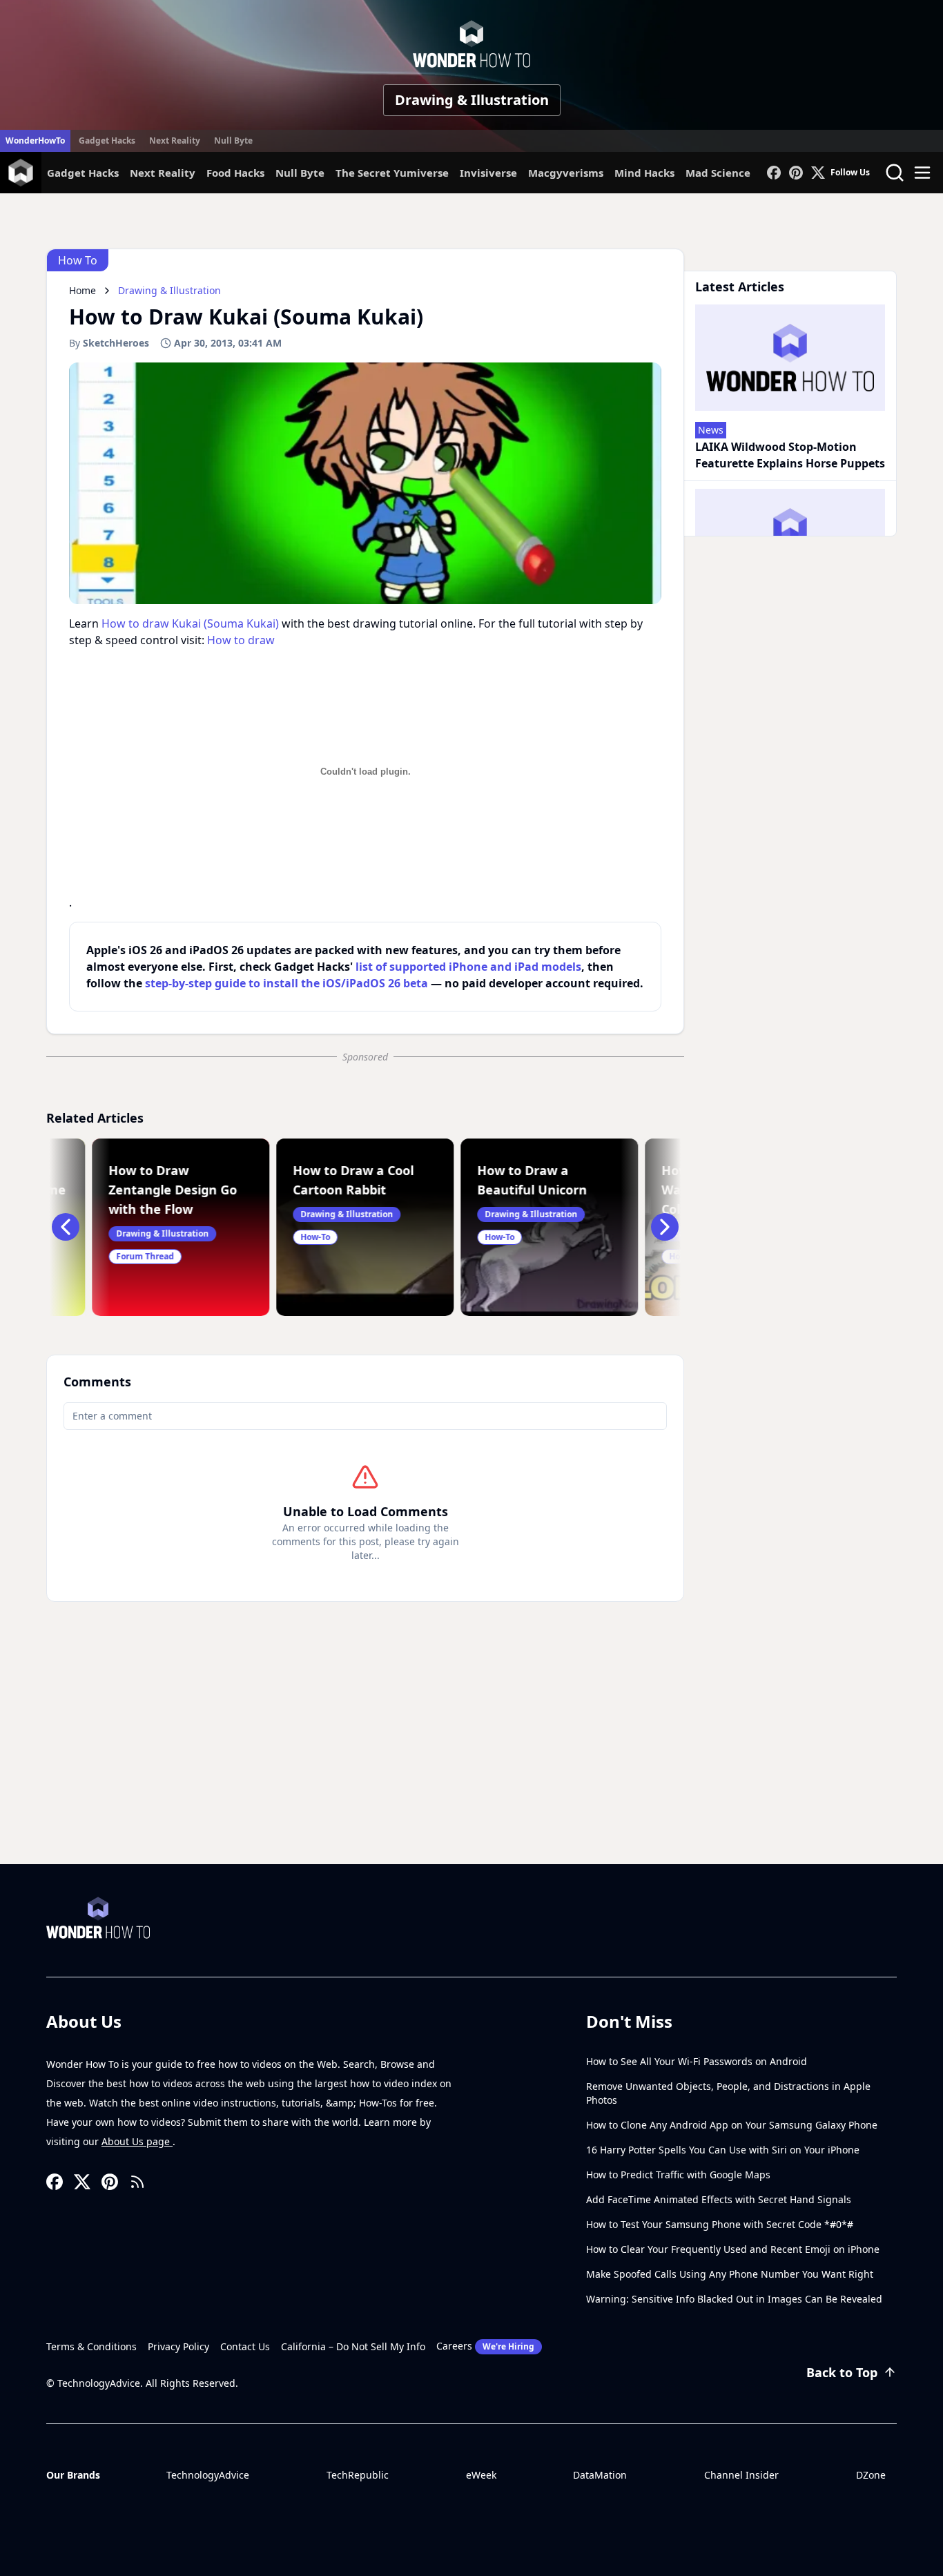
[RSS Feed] (137, 2182)
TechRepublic (358, 2475)
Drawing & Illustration (472, 100)
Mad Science (718, 173)
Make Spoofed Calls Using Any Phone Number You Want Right (730, 2274)
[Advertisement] (471, 1761)
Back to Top (842, 2372)
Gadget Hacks (107, 141)
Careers (485, 2346)
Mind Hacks (644, 173)
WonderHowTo (35, 141)
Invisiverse (488, 173)
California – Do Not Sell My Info (353, 2346)
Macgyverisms (566, 173)
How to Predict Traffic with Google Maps (678, 2175)
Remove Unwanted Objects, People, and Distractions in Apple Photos (728, 2093)
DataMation (600, 2475)
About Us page (137, 2141)
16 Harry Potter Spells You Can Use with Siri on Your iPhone (723, 2150)
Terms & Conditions (91, 2346)
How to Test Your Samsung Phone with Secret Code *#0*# (720, 2224)
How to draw (241, 640)
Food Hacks (235, 173)
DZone (871, 2475)
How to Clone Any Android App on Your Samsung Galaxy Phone (732, 2125)
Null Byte (233, 141)
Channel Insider (741, 2475)
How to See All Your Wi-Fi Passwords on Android (697, 2061)
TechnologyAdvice (208, 2475)
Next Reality (175, 141)
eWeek (481, 2475)
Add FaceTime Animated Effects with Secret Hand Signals (719, 2199)
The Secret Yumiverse (392, 173)
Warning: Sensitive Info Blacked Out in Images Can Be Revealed (734, 2299)
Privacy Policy (178, 2346)
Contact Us (245, 2346)
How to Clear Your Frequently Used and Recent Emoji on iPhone (733, 2249)
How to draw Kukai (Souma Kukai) (190, 623)
